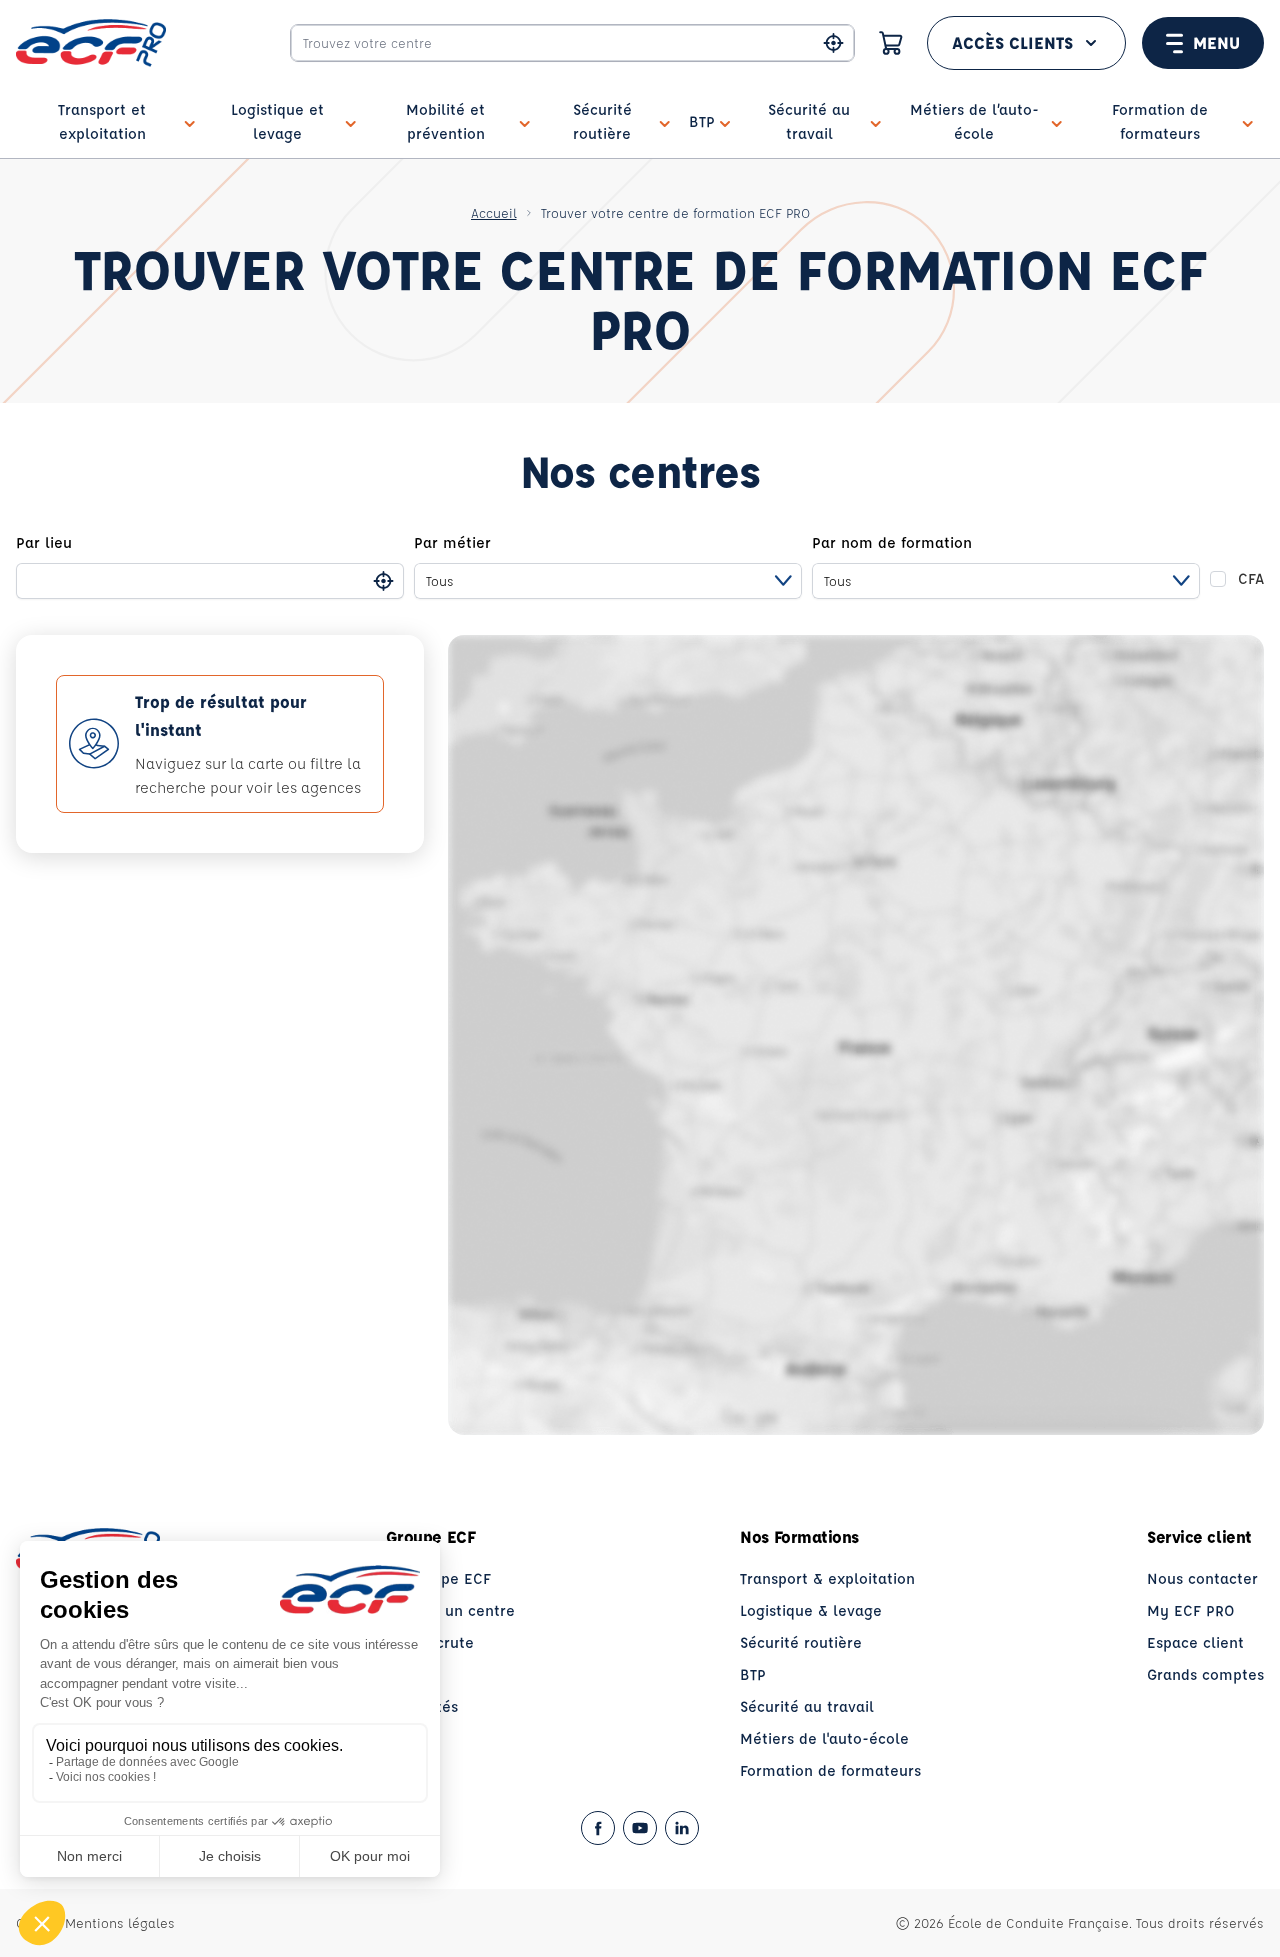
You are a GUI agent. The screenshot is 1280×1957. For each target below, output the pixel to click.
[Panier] (891, 43)
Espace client (1195, 1642)
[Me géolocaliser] (833, 43)
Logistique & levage (811, 1610)
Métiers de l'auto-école (824, 1738)
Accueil (494, 212)
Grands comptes (1205, 1674)
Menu (1216, 42)
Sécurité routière (801, 1642)
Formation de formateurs (830, 1770)
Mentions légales (120, 1922)
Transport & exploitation (827, 1578)
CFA (1251, 578)
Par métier (452, 542)
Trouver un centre (450, 1610)
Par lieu (44, 542)
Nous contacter (1202, 1578)
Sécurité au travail (807, 1706)
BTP (753, 1674)
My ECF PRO (1191, 1610)
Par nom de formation (892, 542)
